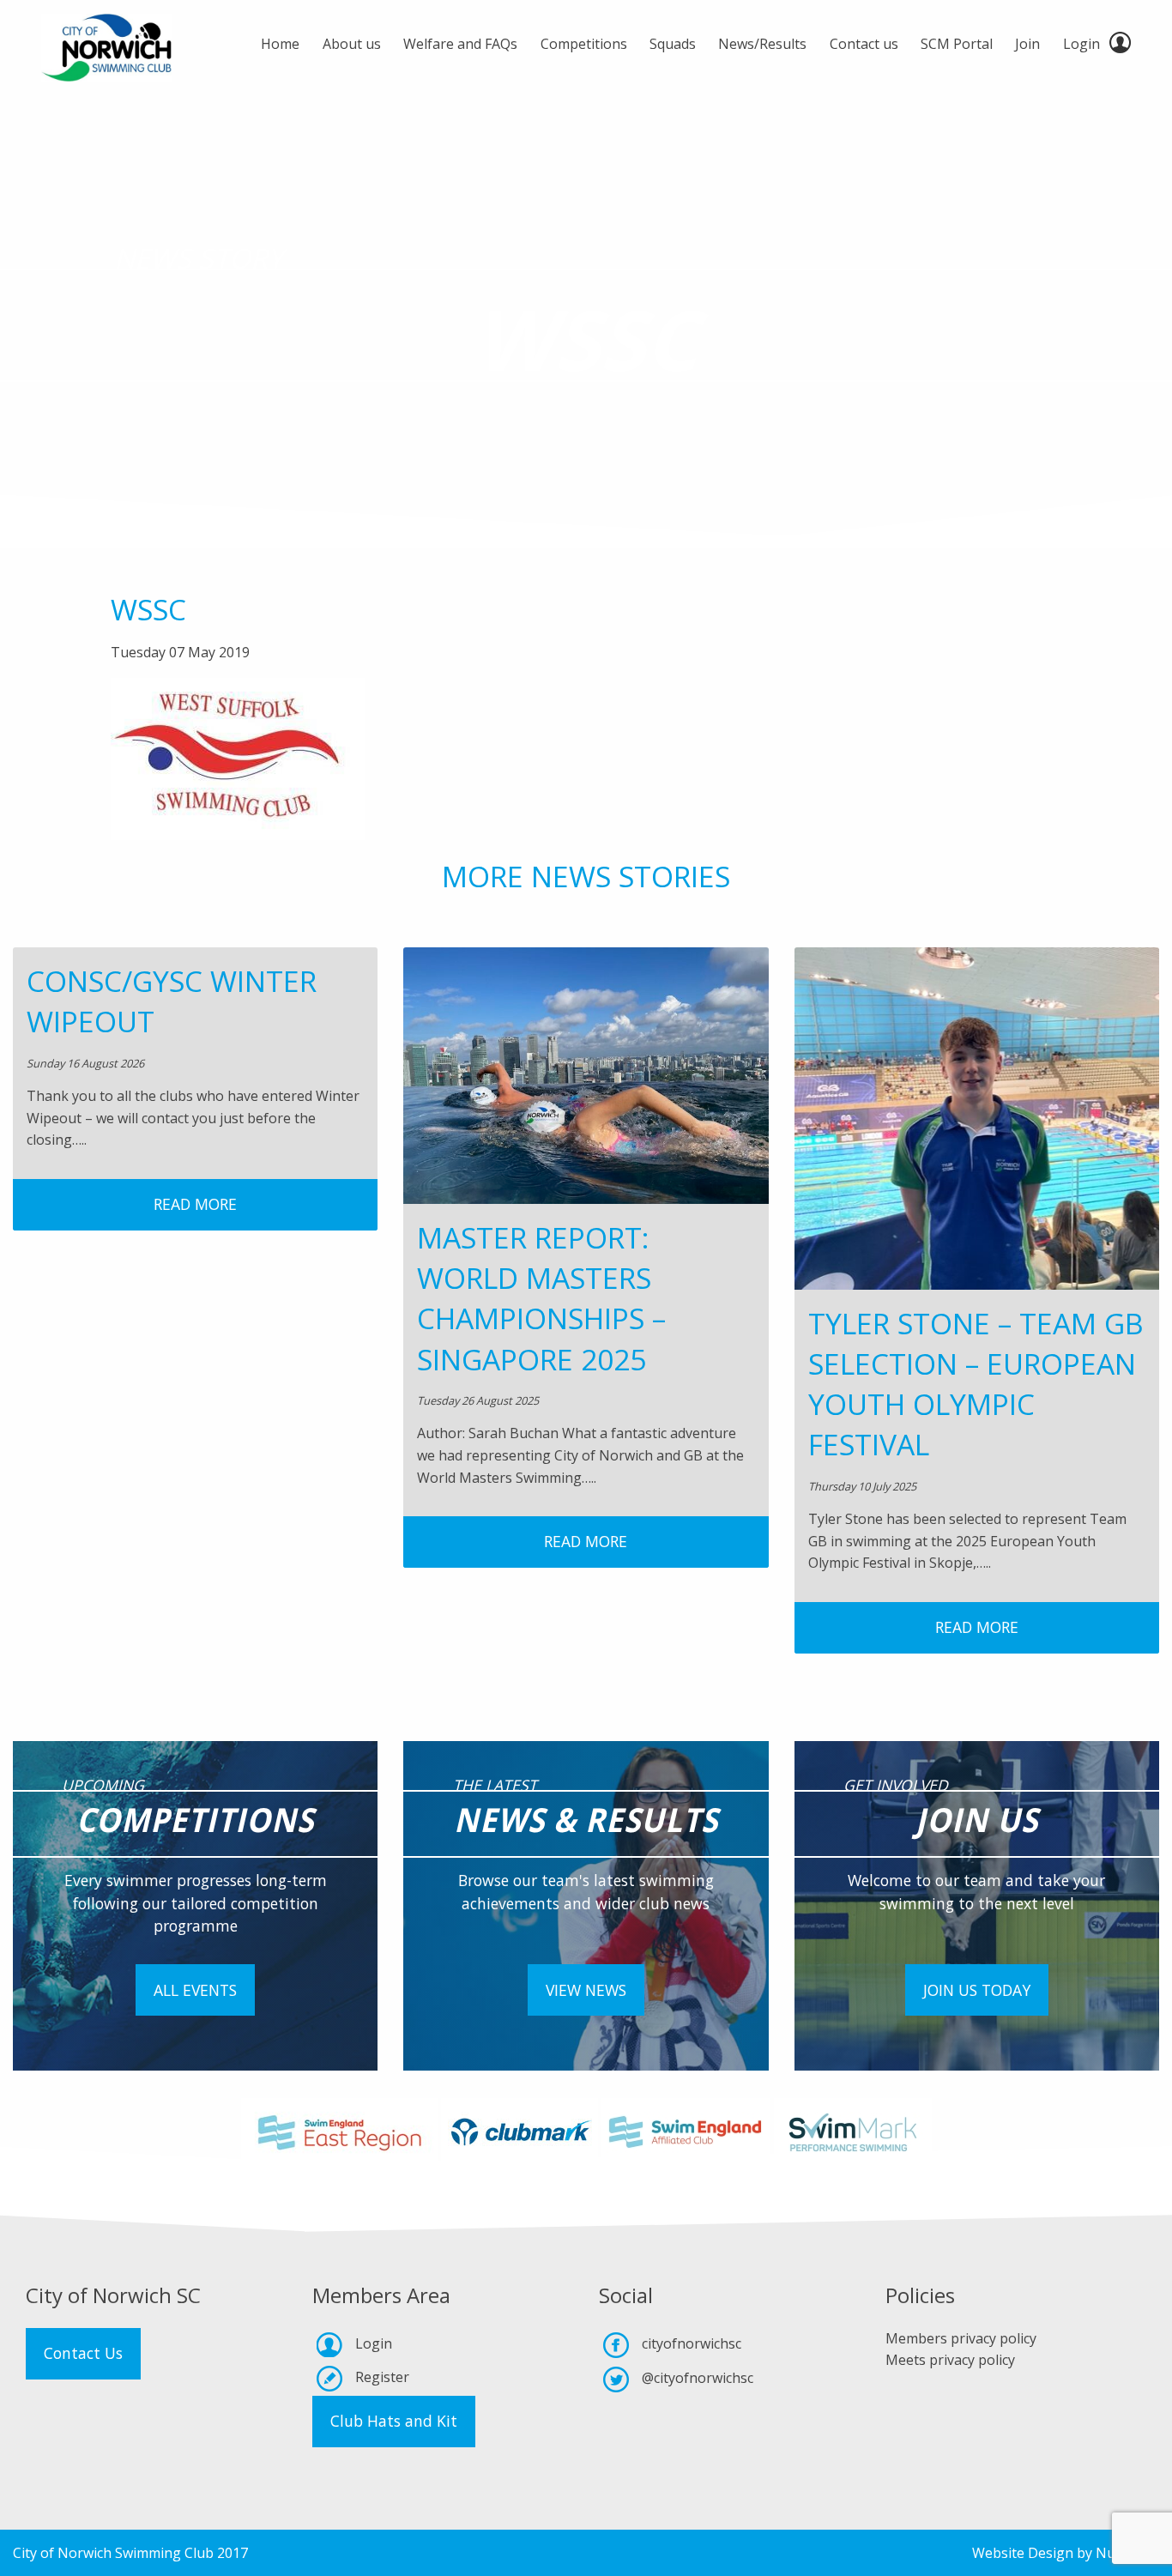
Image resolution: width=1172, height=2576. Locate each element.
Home (280, 44)
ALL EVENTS (195, 1990)
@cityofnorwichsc (698, 2378)
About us (352, 44)
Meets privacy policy (950, 2360)
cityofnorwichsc (692, 2343)
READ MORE (195, 1204)
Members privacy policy (961, 2338)
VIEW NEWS (586, 1990)
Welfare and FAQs (460, 44)
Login (1081, 44)
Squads (673, 44)
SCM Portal (957, 44)
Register (382, 2377)
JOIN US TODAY (977, 1990)
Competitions (584, 44)
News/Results (762, 44)
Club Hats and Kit (394, 2421)
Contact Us (83, 2353)
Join (1027, 44)
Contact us (864, 44)
